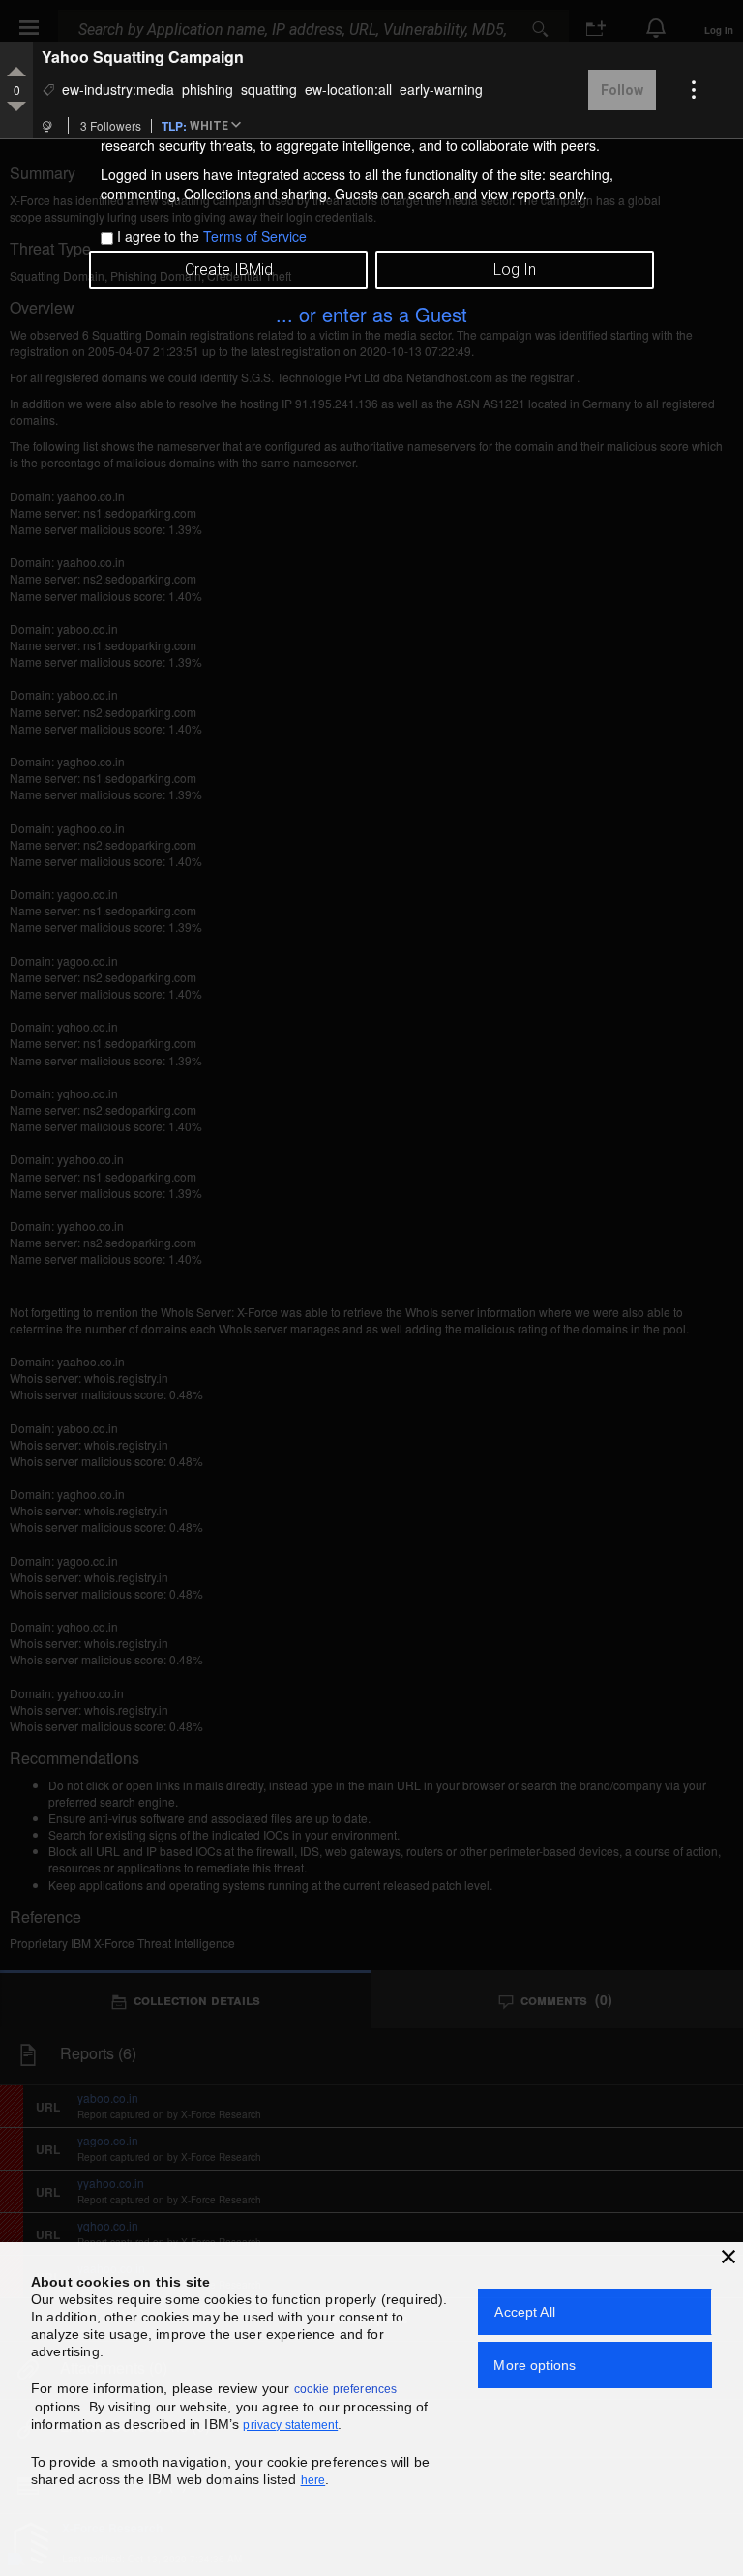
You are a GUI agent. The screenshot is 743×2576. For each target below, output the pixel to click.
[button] (219, 127)
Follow (622, 90)
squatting (269, 89)
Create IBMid (229, 270)
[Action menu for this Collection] (694, 90)
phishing (208, 89)
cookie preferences (346, 2389)
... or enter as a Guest (371, 314)
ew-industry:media (118, 89)
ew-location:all (348, 89)
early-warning (441, 89)
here (313, 2480)
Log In (515, 270)
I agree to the (212, 236)
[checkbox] (107, 239)
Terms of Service (255, 236)
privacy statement (290, 2425)
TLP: (174, 125)
